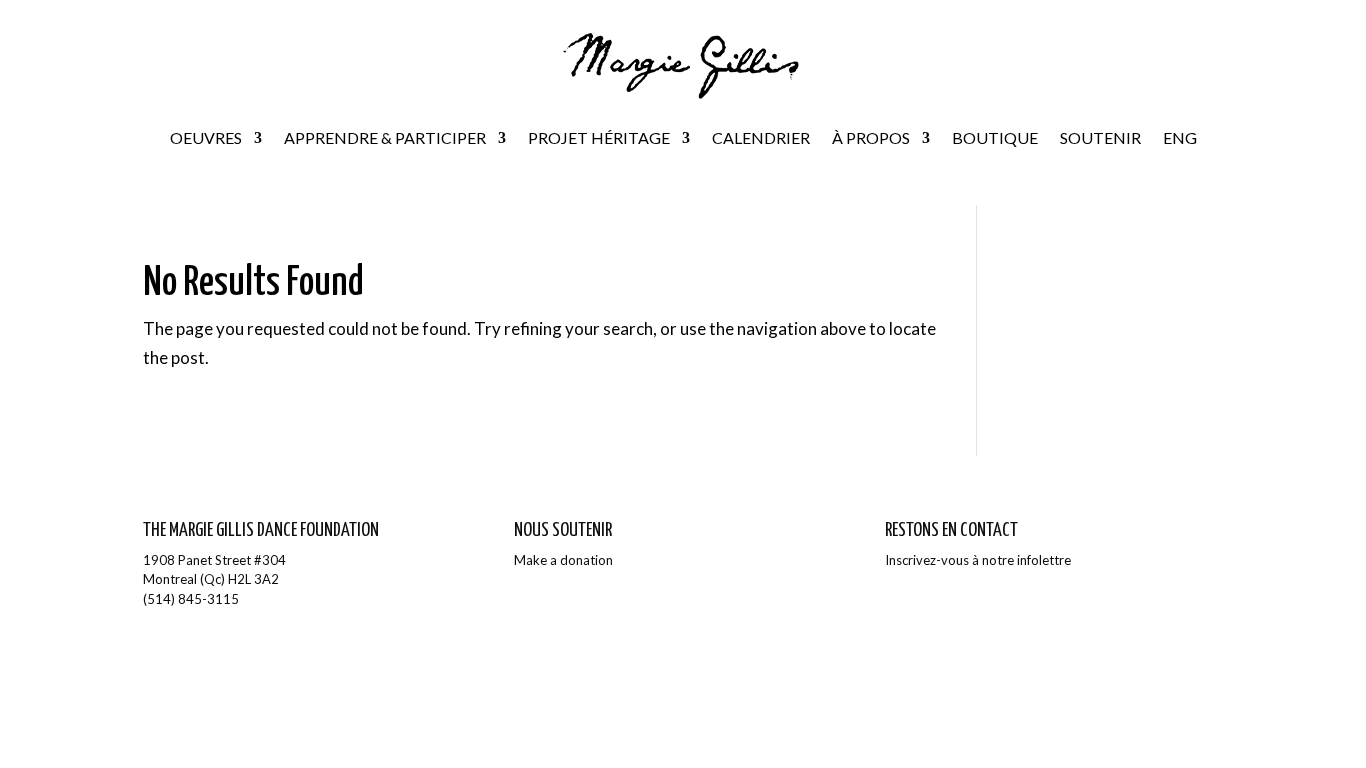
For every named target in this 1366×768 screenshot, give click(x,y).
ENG (1180, 137)
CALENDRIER (761, 137)
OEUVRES (206, 137)
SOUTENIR (1100, 137)
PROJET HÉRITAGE (599, 137)
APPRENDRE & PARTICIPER (385, 137)
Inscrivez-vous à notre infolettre (978, 560)
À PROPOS (871, 137)
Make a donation (563, 560)
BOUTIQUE (995, 137)
